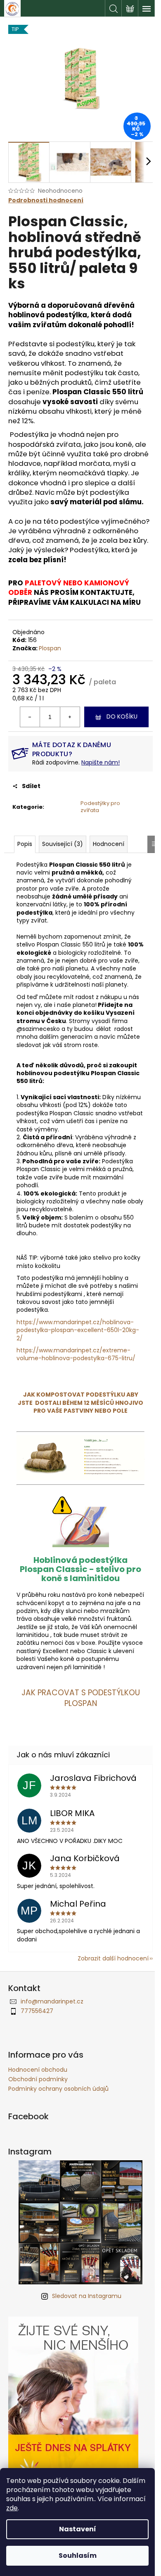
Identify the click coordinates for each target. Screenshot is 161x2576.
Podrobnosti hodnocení (46, 200)
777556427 (37, 2011)
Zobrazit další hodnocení (113, 1958)
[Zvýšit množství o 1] (70, 717)
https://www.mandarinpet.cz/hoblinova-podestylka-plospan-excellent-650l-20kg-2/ (78, 1330)
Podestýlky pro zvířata (100, 807)
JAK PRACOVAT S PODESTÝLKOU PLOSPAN (81, 1698)
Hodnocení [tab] (109, 844)
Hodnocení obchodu (38, 2070)
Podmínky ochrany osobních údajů (58, 2089)
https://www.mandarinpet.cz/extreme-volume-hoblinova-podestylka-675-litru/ (76, 1354)
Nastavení (78, 2529)
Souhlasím (78, 2556)
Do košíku (122, 716)
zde (12, 2508)
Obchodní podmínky (38, 2079)
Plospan (50, 648)
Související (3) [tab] (63, 844)
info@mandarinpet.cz (52, 2001)
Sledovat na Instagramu (87, 2296)
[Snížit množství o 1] (30, 717)
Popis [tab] (25, 844)
